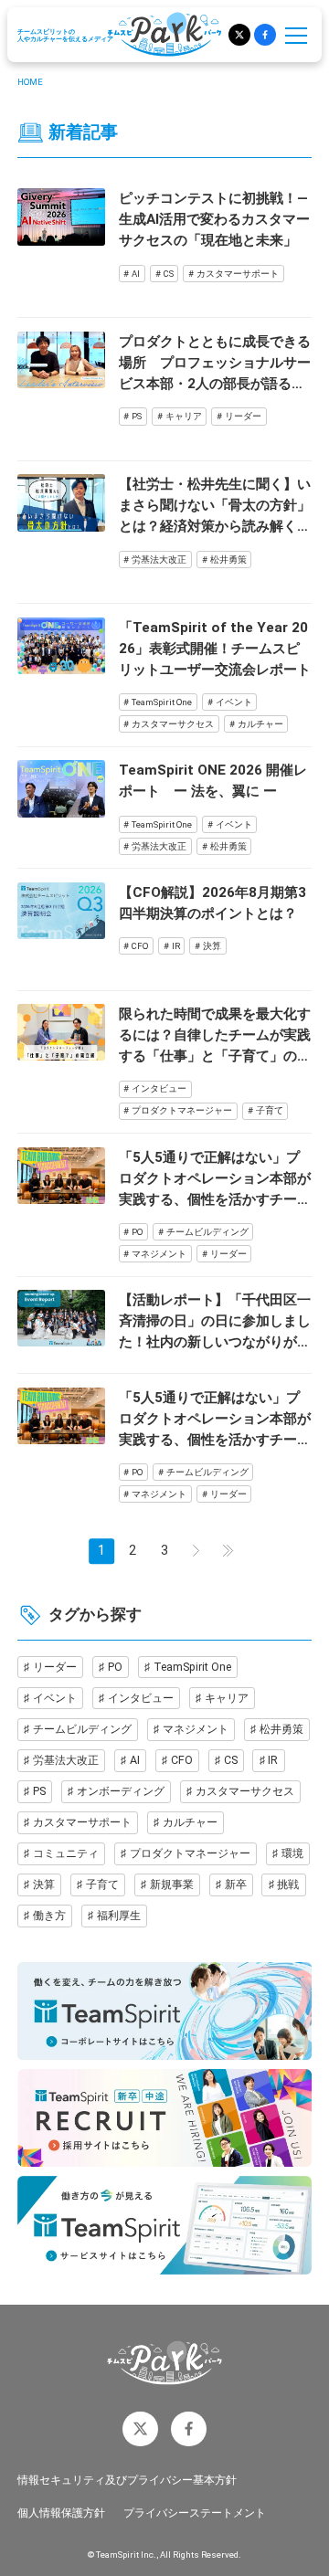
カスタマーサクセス (173, 724)
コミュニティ (66, 1853)
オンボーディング (121, 1791)
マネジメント (159, 1254)
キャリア (184, 416)
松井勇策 (228, 560)
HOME (30, 82)
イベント (234, 702)
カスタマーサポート (238, 274)
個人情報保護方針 (61, 2513)
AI (136, 274)
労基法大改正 (159, 560)
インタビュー (159, 1088)
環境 (292, 1853)
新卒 (236, 1884)
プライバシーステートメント (195, 2513)
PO (137, 1232)
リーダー (243, 416)
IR (176, 946)
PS (137, 416)
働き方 (49, 1915)
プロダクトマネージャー (182, 1110)
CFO (140, 946)
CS (169, 274)
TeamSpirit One (162, 702)
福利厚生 (119, 1915)
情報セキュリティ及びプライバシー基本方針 (127, 2480)
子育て (270, 1110)
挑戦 (288, 1884)
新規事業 (172, 1884)
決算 (212, 946)
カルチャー (260, 724)
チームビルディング (207, 1232)
